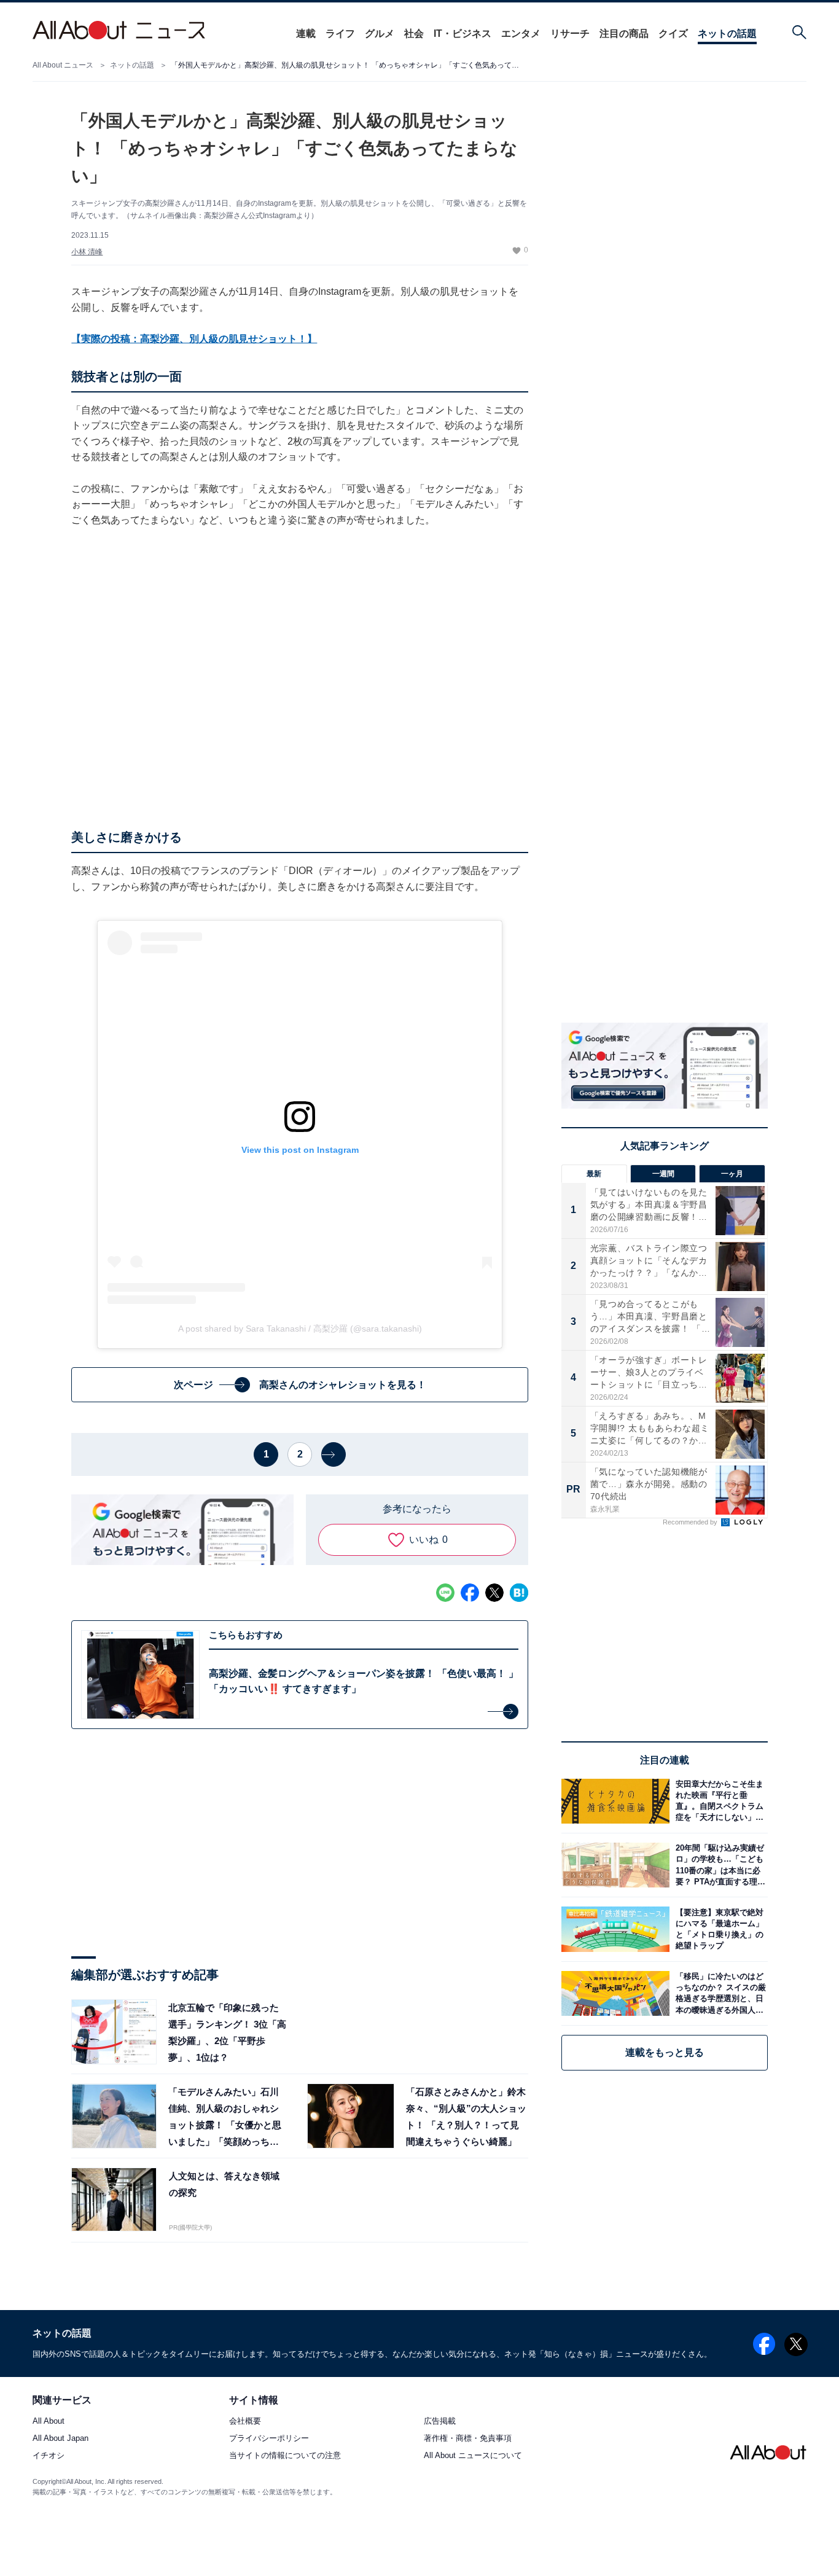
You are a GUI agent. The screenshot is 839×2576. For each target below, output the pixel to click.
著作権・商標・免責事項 (468, 2439)
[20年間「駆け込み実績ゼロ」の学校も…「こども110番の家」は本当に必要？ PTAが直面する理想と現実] (719, 1865)
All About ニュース (63, 65)
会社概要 (245, 2422)
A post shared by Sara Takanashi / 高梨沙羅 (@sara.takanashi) (300, 1329)
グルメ (380, 33)
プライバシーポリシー (269, 2439)
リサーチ (570, 33)
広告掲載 (440, 2422)
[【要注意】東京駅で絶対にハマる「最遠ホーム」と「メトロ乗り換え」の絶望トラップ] (719, 1929)
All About (49, 2422)
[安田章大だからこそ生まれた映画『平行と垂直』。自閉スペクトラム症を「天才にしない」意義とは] (719, 1801)
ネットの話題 (727, 33)
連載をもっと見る (665, 2052)
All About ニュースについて (473, 2456)
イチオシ (49, 2456)
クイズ (673, 33)
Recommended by (691, 1522)
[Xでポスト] (494, 1593)
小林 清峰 (87, 252)
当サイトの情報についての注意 (285, 2456)
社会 (414, 33)
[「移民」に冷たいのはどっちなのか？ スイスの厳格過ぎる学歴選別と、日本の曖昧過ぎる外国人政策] (719, 1993)
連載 (306, 33)
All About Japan (60, 2439)
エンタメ (521, 33)
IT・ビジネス (462, 33)
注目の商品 (624, 33)
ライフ (340, 33)
